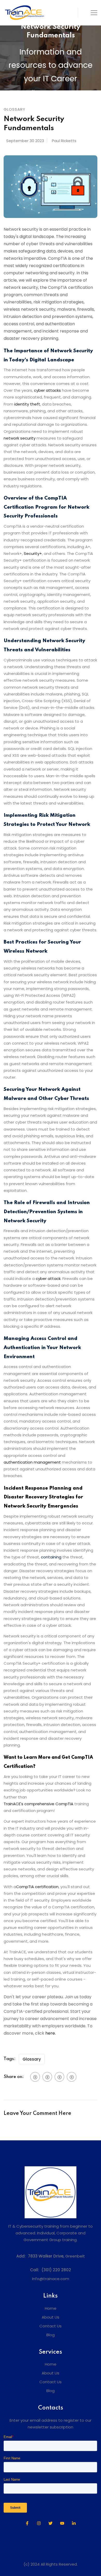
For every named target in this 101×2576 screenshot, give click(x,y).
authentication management (32, 1462)
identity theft (27, 404)
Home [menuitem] (51, 2308)
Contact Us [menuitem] (51, 2326)
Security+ (33, 553)
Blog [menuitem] (51, 2335)
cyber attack (48, 1279)
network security (20, 438)
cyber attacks (47, 390)
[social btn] (35, 2077)
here (50, 2033)
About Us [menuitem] (51, 2317)
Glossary (32, 2059)
